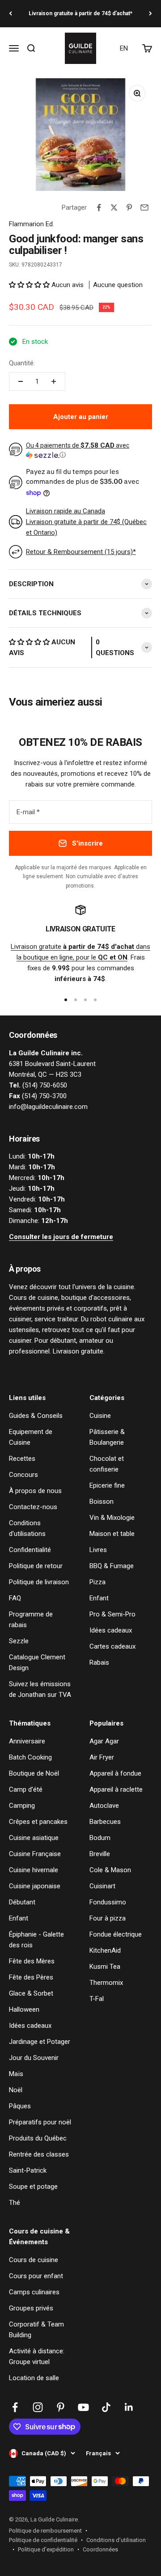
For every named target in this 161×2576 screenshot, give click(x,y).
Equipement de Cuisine (31, 1437)
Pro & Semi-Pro (112, 1614)
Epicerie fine (107, 1485)
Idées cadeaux (111, 1630)
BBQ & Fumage (112, 1566)
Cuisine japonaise (35, 1886)
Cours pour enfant (36, 2276)
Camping (22, 1806)
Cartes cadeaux (112, 1646)
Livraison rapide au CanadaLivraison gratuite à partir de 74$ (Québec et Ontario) (86, 522)
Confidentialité (30, 1550)
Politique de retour (36, 1566)
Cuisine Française (35, 1854)
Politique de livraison (39, 1582)
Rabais (99, 1662)
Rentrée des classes (39, 2154)
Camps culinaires (34, 2292)
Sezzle (19, 1641)
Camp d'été (26, 1789)
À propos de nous (35, 1491)
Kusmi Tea (105, 1967)
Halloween (24, 2009)
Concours (23, 1475)
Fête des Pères (31, 1977)
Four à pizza (108, 1918)
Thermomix (106, 1983)
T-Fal (97, 1999)
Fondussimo (108, 1902)
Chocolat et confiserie (107, 1464)
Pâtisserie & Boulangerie (107, 1437)
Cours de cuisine (34, 2260)
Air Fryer (102, 1757)
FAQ (15, 1598)
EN (124, 48)
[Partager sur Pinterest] (129, 207)
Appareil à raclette (116, 1789)
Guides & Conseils (36, 1416)
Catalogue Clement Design (37, 1662)
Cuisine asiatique (34, 1838)
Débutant (22, 1902)
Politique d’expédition (46, 2549)
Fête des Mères (32, 1961)
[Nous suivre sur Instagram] (38, 2407)
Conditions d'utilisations (27, 1528)
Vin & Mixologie (112, 1518)
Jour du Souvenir (34, 2058)
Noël (16, 2090)
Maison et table (112, 1534)
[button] (30, 285)
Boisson (102, 1502)
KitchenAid (105, 1950)
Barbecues (105, 1822)
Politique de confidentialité (43, 2540)
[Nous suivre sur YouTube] (83, 2407)
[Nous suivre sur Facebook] (15, 2407)
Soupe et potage (33, 2187)
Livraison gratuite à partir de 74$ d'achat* (80, 13)
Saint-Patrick (28, 2170)
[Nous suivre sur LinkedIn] (129, 2407)
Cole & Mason (110, 1870)
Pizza (97, 1582)
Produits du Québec (38, 2138)
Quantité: (22, 363)
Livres (98, 1550)
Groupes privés (31, 2308)
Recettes (22, 1459)
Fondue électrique (116, 1934)
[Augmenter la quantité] (54, 381)
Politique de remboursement (45, 2531)
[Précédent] (11, 14)
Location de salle (34, 2378)
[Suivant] (150, 14)
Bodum (100, 1838)
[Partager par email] (144, 207)
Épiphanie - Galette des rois (36, 1940)
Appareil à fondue (115, 1773)
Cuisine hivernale (34, 1870)
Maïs (16, 2074)
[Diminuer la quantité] (21, 381)
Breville (100, 1854)
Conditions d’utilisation (116, 2540)
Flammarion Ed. (32, 224)
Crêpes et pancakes (38, 1822)
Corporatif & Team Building (36, 2330)
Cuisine (100, 1416)
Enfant (99, 1598)
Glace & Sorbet (31, 1993)
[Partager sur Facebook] (99, 207)
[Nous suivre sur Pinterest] (61, 2407)
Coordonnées (100, 2549)
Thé (15, 2203)
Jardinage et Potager (40, 2042)
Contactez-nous (33, 1507)
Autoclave (104, 1806)
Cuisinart (102, 1886)
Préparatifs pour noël (40, 2122)
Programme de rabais (31, 1620)
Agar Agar (104, 1741)
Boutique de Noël (34, 1773)
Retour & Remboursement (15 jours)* (81, 552)
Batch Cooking (30, 1757)
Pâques (20, 2106)
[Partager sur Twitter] (114, 207)
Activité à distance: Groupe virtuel (37, 2356)
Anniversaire (27, 1741)
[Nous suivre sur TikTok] (106, 2407)
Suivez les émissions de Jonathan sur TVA (40, 1689)
